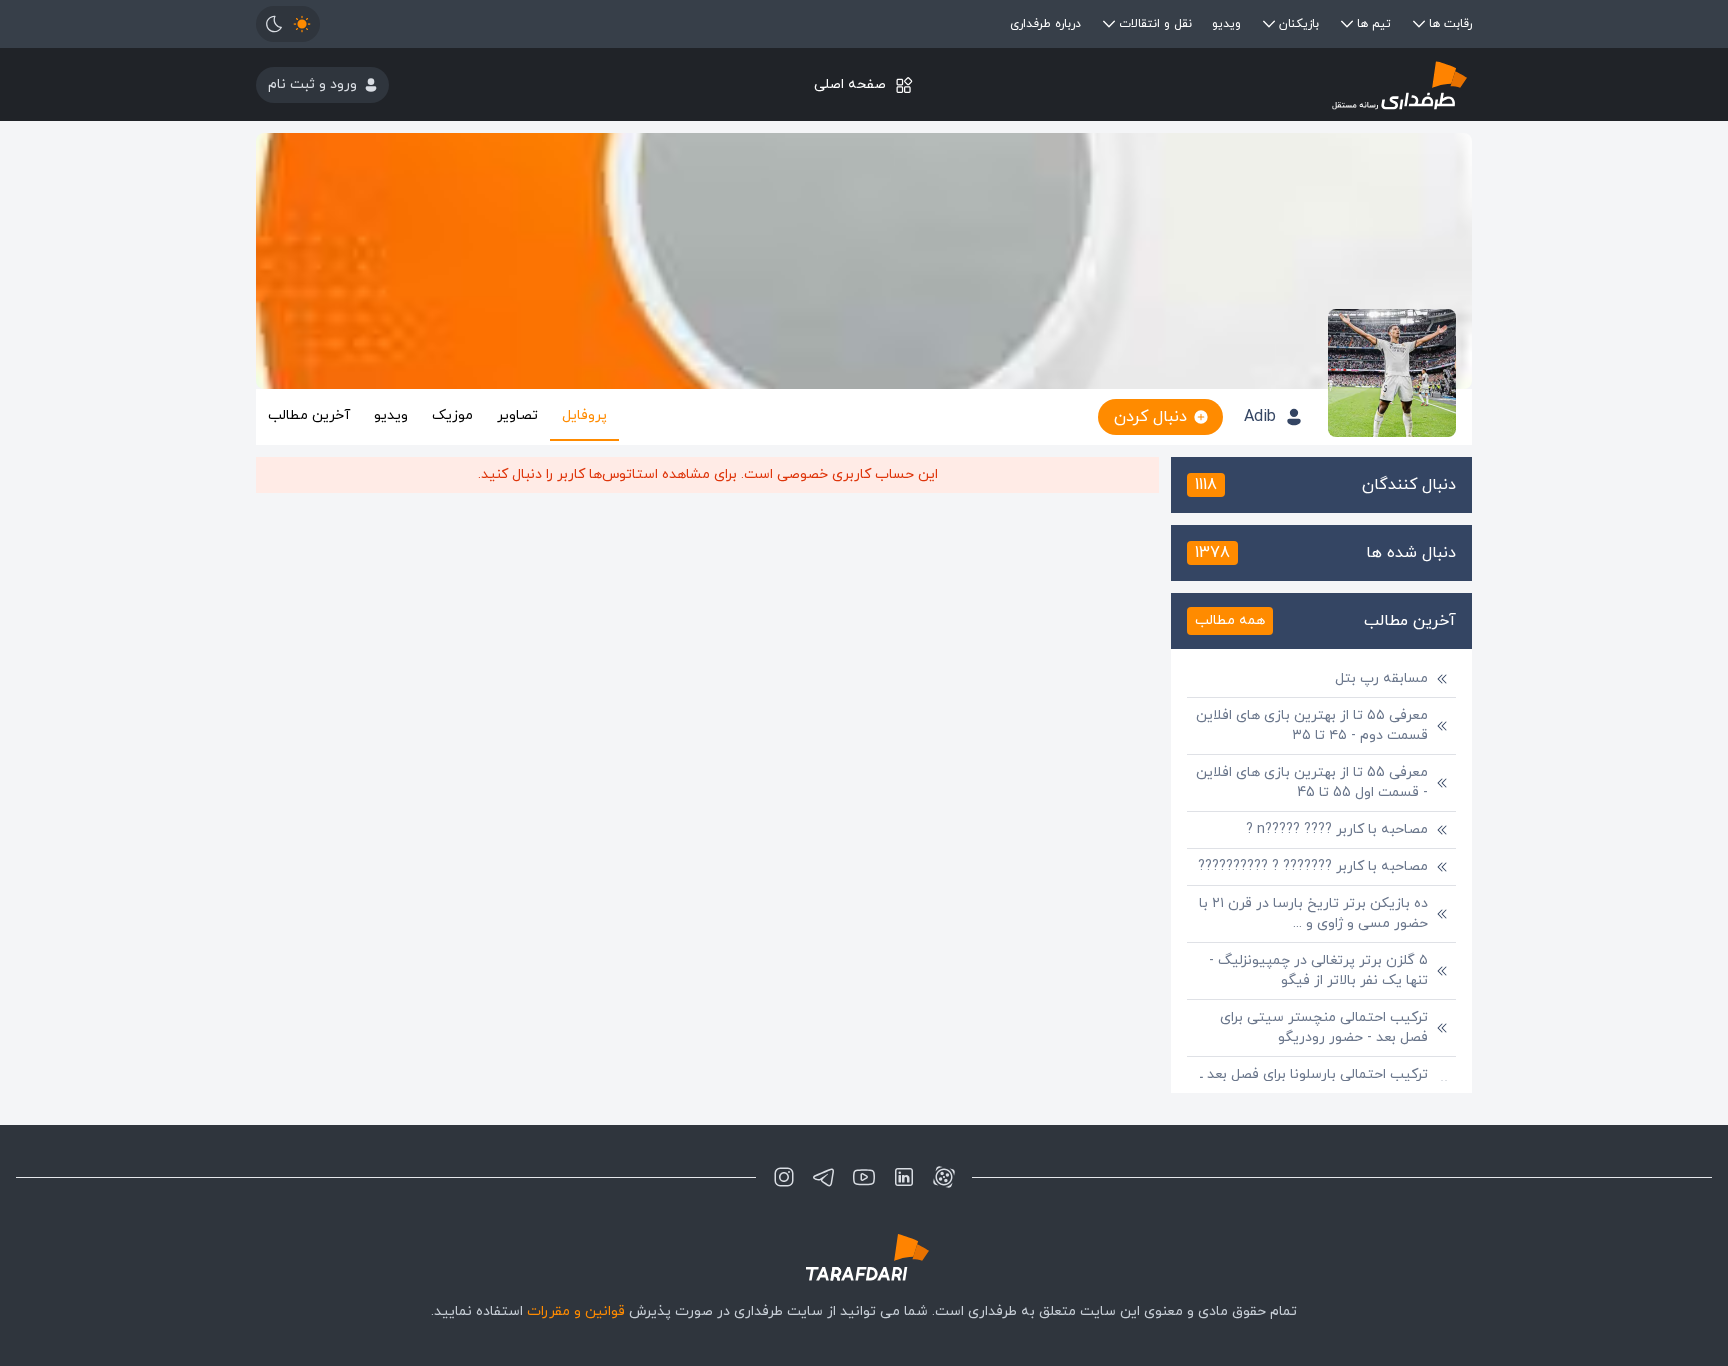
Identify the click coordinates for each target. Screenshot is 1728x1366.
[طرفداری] (1269, 84)
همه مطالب (1230, 620)
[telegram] (824, 1177)
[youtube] (864, 1177)
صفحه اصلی (850, 84)
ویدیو (1226, 24)
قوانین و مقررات (576, 1311)
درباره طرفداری (1045, 24)
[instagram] (784, 1177)
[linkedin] (904, 1177)
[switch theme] (288, 24)
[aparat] (944, 1177)
